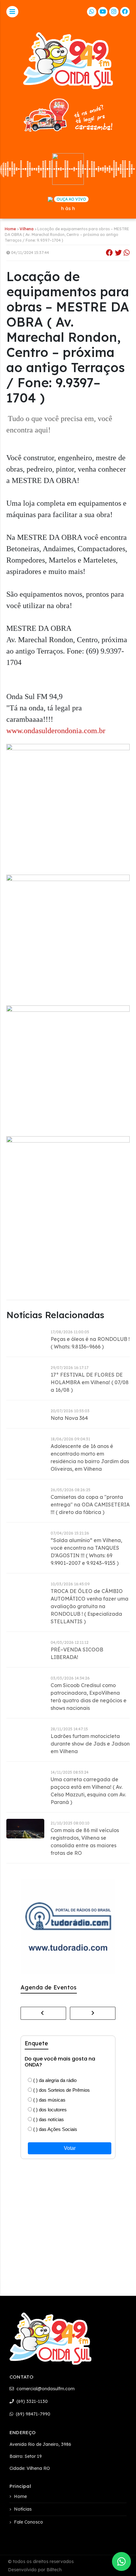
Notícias (23, 2509)
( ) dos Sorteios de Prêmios (61, 2090)
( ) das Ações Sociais (55, 2129)
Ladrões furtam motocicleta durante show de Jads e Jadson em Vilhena (90, 1744)
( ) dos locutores (49, 2110)
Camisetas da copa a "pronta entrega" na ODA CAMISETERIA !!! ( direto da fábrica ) (90, 1505)
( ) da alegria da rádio (54, 2080)
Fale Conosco (28, 2522)
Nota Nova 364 (69, 1418)
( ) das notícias (48, 2119)
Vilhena (27, 229)
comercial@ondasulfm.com (45, 2389)
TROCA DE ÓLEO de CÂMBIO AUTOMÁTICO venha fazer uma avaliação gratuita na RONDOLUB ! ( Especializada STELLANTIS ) (90, 1606)
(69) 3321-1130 (31, 2401)
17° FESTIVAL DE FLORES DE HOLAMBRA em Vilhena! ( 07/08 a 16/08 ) (90, 1382)
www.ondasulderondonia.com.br (56, 731)
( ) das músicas (49, 2100)
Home (10, 229)
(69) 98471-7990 (32, 2414)
